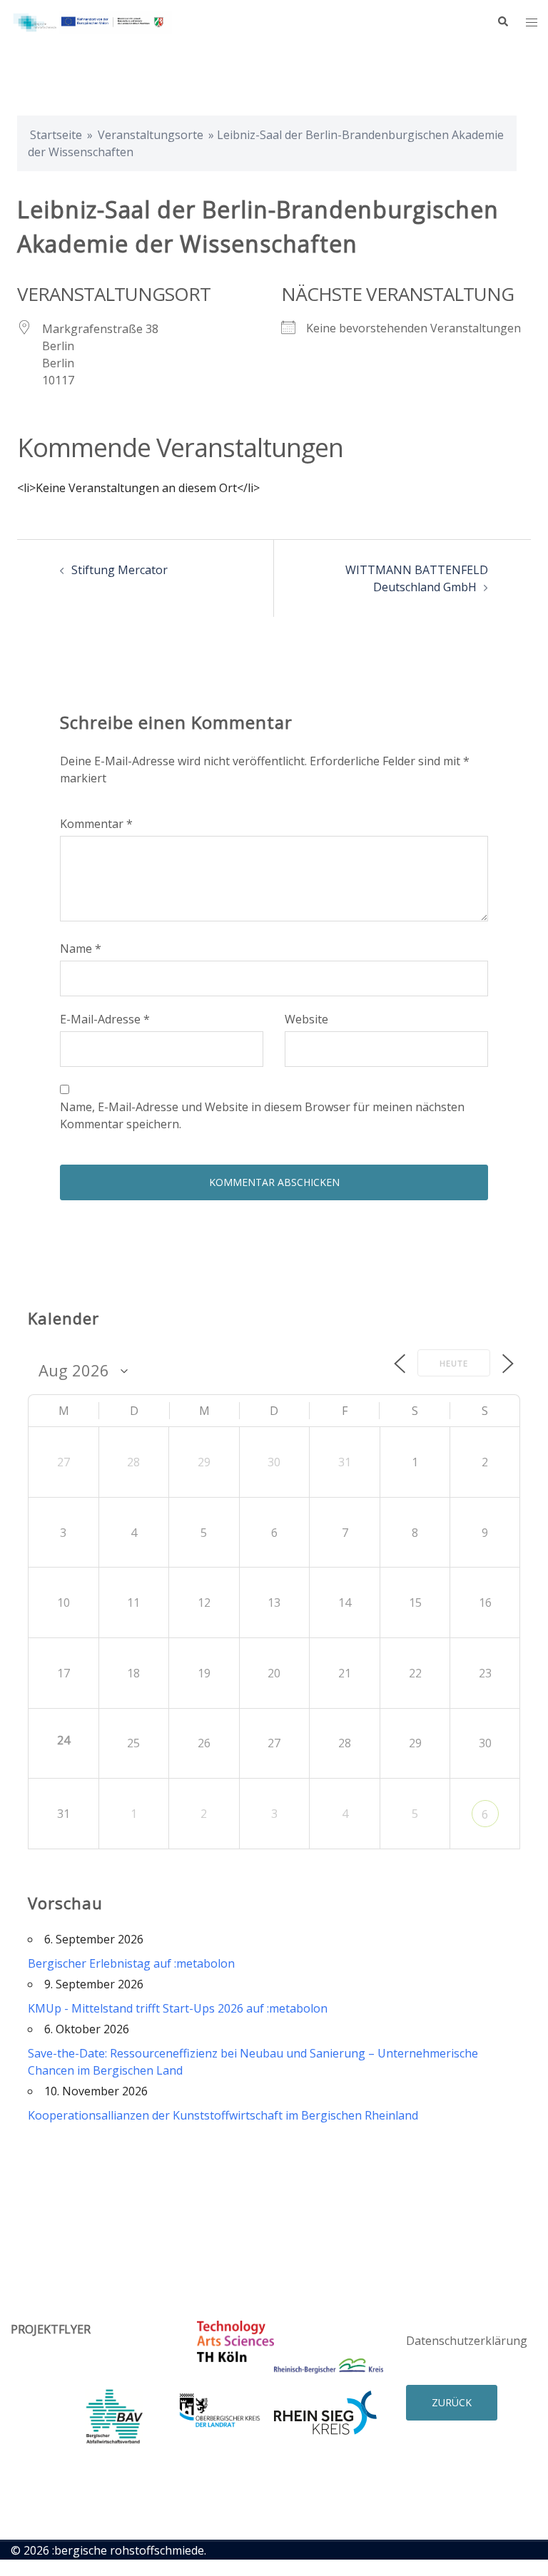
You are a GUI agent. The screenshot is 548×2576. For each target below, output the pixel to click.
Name (81, 949)
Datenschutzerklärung (467, 2341)
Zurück (452, 2402)
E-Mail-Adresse (105, 1019)
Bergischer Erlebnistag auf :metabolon (131, 1963)
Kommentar (96, 824)
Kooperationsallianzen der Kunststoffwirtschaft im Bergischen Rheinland (223, 2115)
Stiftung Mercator (120, 570)
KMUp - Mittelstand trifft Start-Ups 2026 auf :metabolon (178, 2008)
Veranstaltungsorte (151, 135)
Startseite (56, 135)
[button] (502, 22)
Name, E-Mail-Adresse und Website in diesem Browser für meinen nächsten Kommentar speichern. (262, 1115)
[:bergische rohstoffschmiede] (91, 21)
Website (306, 1019)
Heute (454, 1363)
